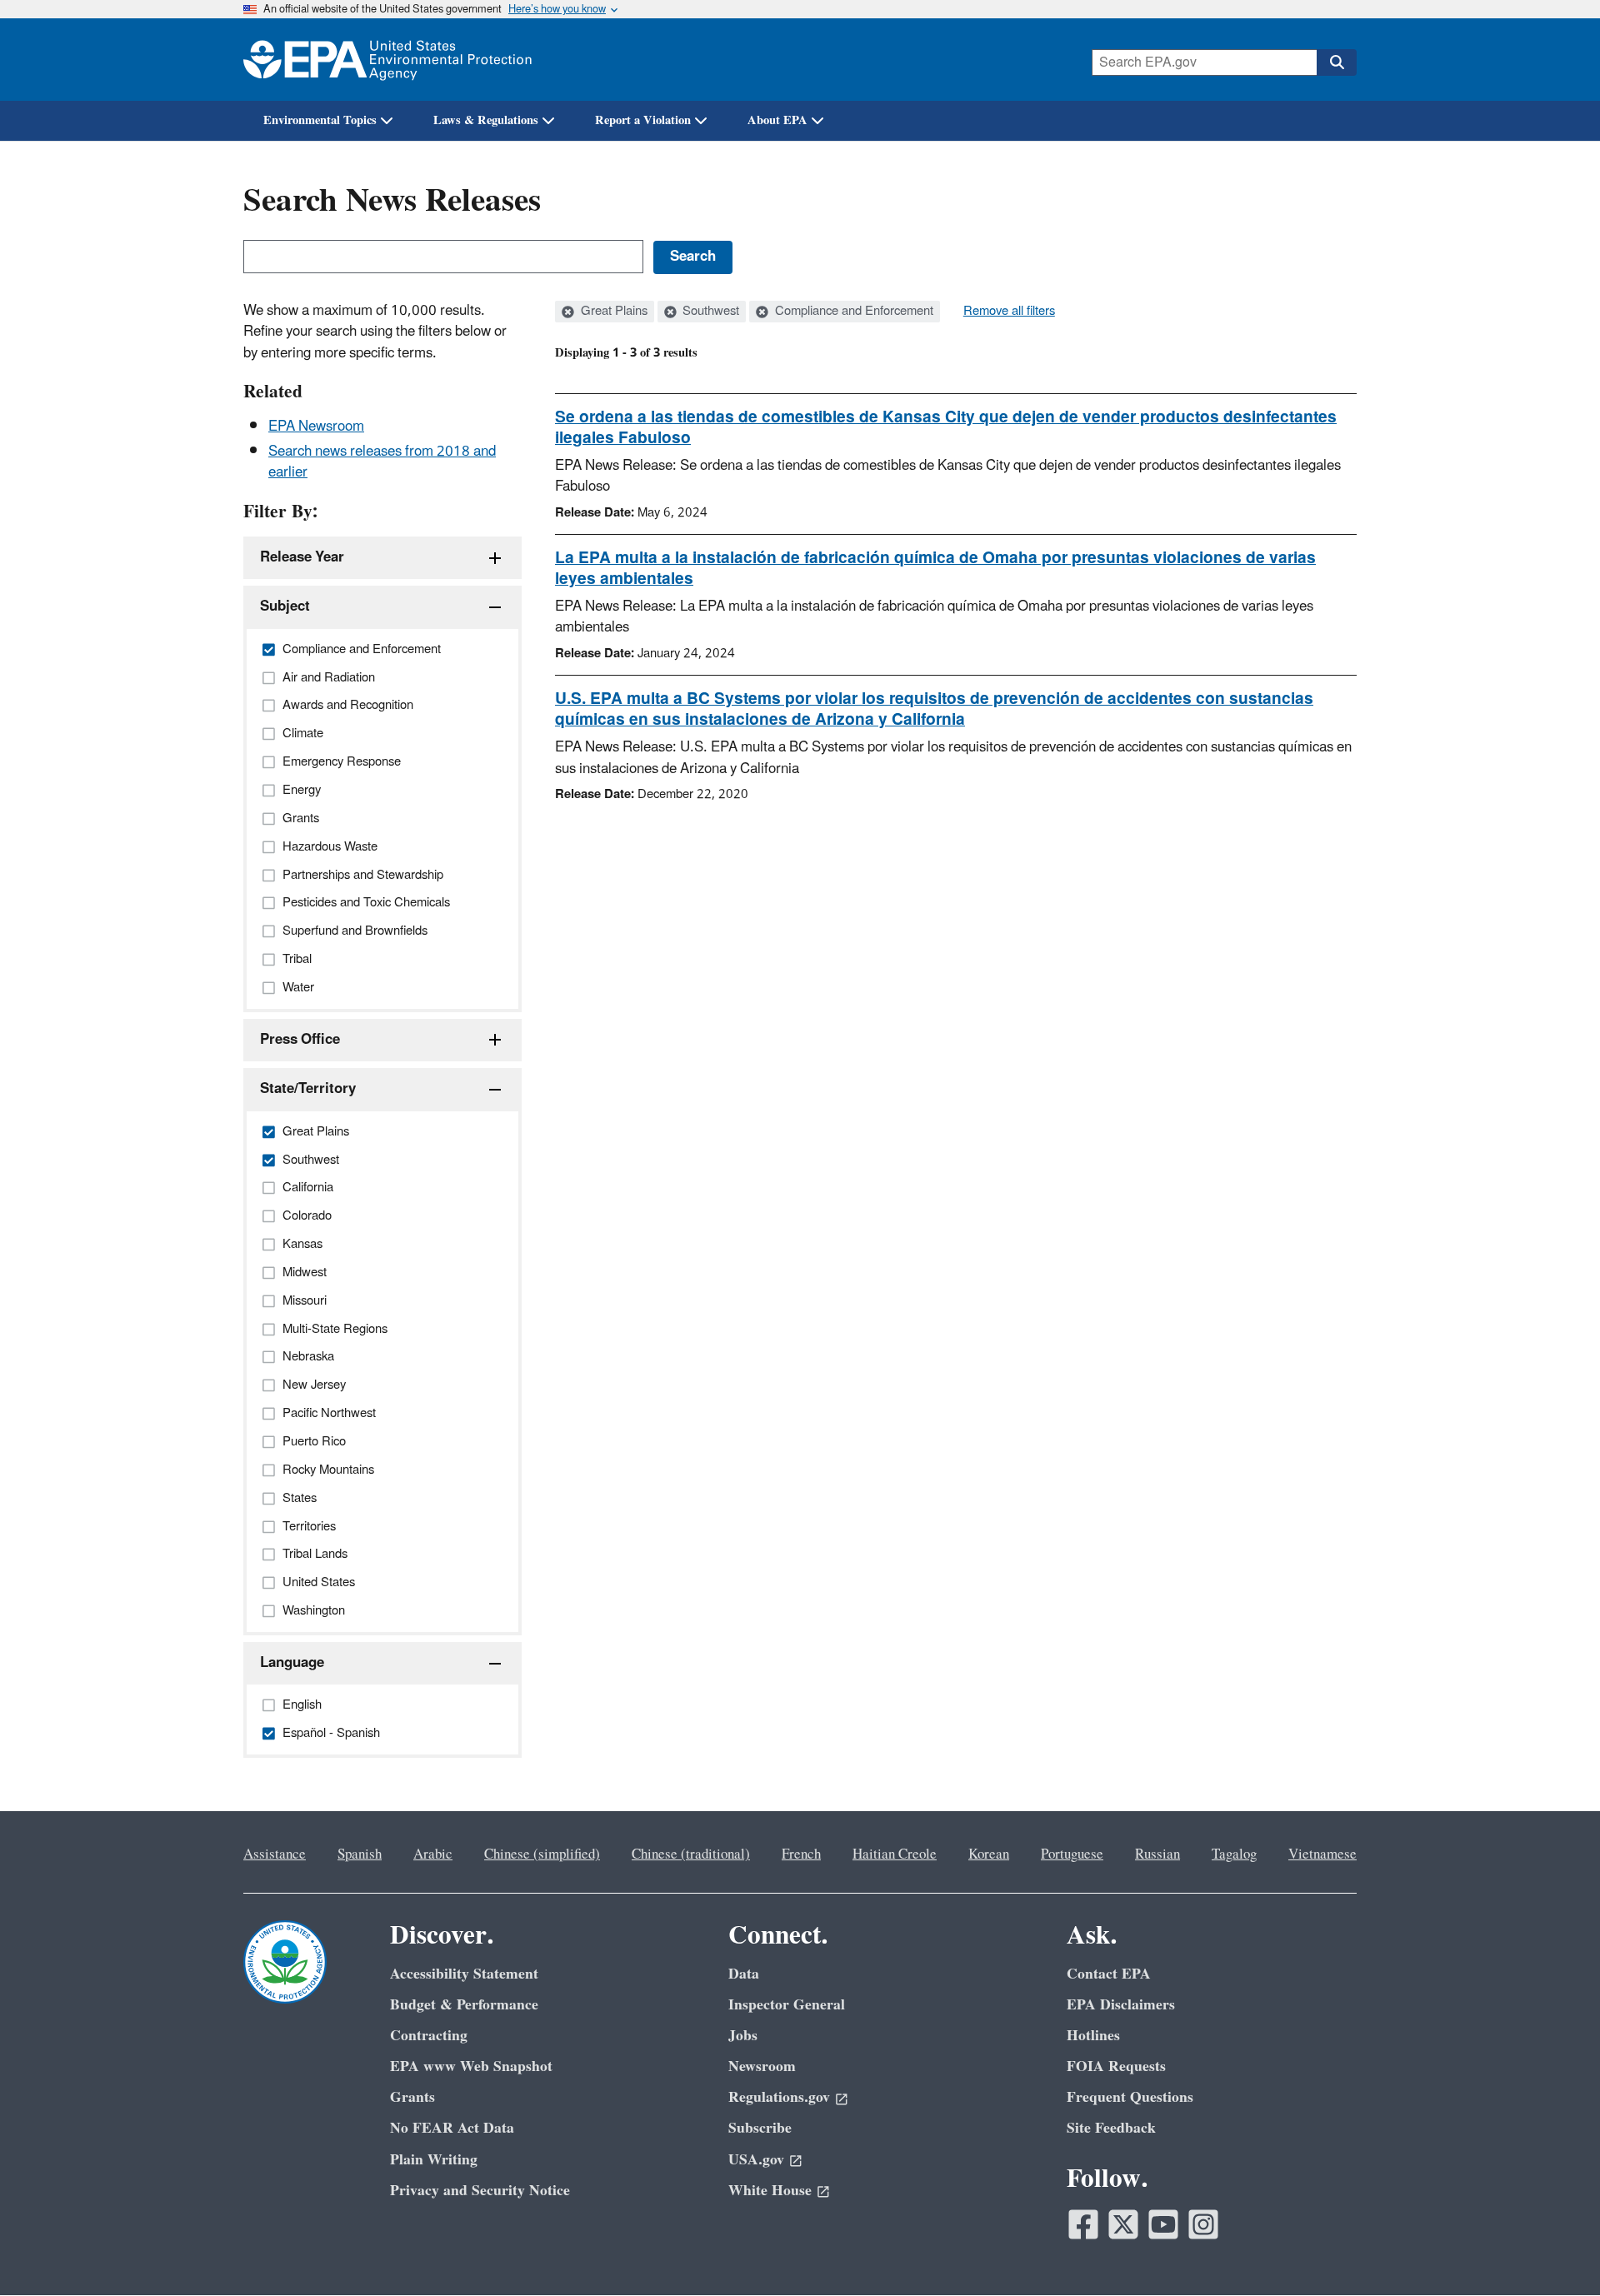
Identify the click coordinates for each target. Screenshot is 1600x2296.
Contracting (429, 2036)
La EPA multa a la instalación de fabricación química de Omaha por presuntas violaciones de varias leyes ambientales (935, 569)
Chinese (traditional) (691, 1854)
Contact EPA (1109, 1974)
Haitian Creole (895, 1854)
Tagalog (1234, 1854)
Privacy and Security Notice (480, 2191)
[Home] (387, 60)
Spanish (360, 1854)
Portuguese (1072, 1854)
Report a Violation (643, 120)
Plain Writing (434, 2160)
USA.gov (756, 2160)
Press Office (300, 1040)
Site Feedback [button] (1111, 2128)
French (801, 1854)
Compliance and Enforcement (852, 312)
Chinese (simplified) (542, 1854)
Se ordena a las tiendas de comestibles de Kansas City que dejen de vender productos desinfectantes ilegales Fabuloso (946, 428)
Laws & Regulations (486, 120)
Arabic (433, 1854)
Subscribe (760, 2128)
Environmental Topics (320, 120)
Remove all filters (1009, 312)
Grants (412, 2097)
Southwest (709, 312)
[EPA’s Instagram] (1203, 2224)
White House (770, 2191)
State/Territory (308, 1089)
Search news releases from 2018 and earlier (382, 462)
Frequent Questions (1130, 2097)
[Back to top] (1554, 2250)
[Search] (1337, 62)
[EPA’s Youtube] (1163, 2224)
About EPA (777, 120)
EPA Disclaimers (1121, 2005)
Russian (1157, 1854)
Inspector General (787, 2005)
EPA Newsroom (316, 427)
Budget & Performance (464, 2005)
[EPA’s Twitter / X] (1123, 2224)
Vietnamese (1322, 1854)
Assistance (275, 1854)
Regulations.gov (779, 2097)
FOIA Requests (1116, 2066)
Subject (285, 606)
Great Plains (612, 312)
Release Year (302, 557)
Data (744, 1974)
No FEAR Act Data (452, 2128)
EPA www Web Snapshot (471, 2066)
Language (292, 1663)
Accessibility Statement (464, 1974)
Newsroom (762, 2066)
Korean (989, 1854)
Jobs (743, 2036)
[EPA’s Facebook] (1083, 2224)
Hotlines (1093, 2036)
